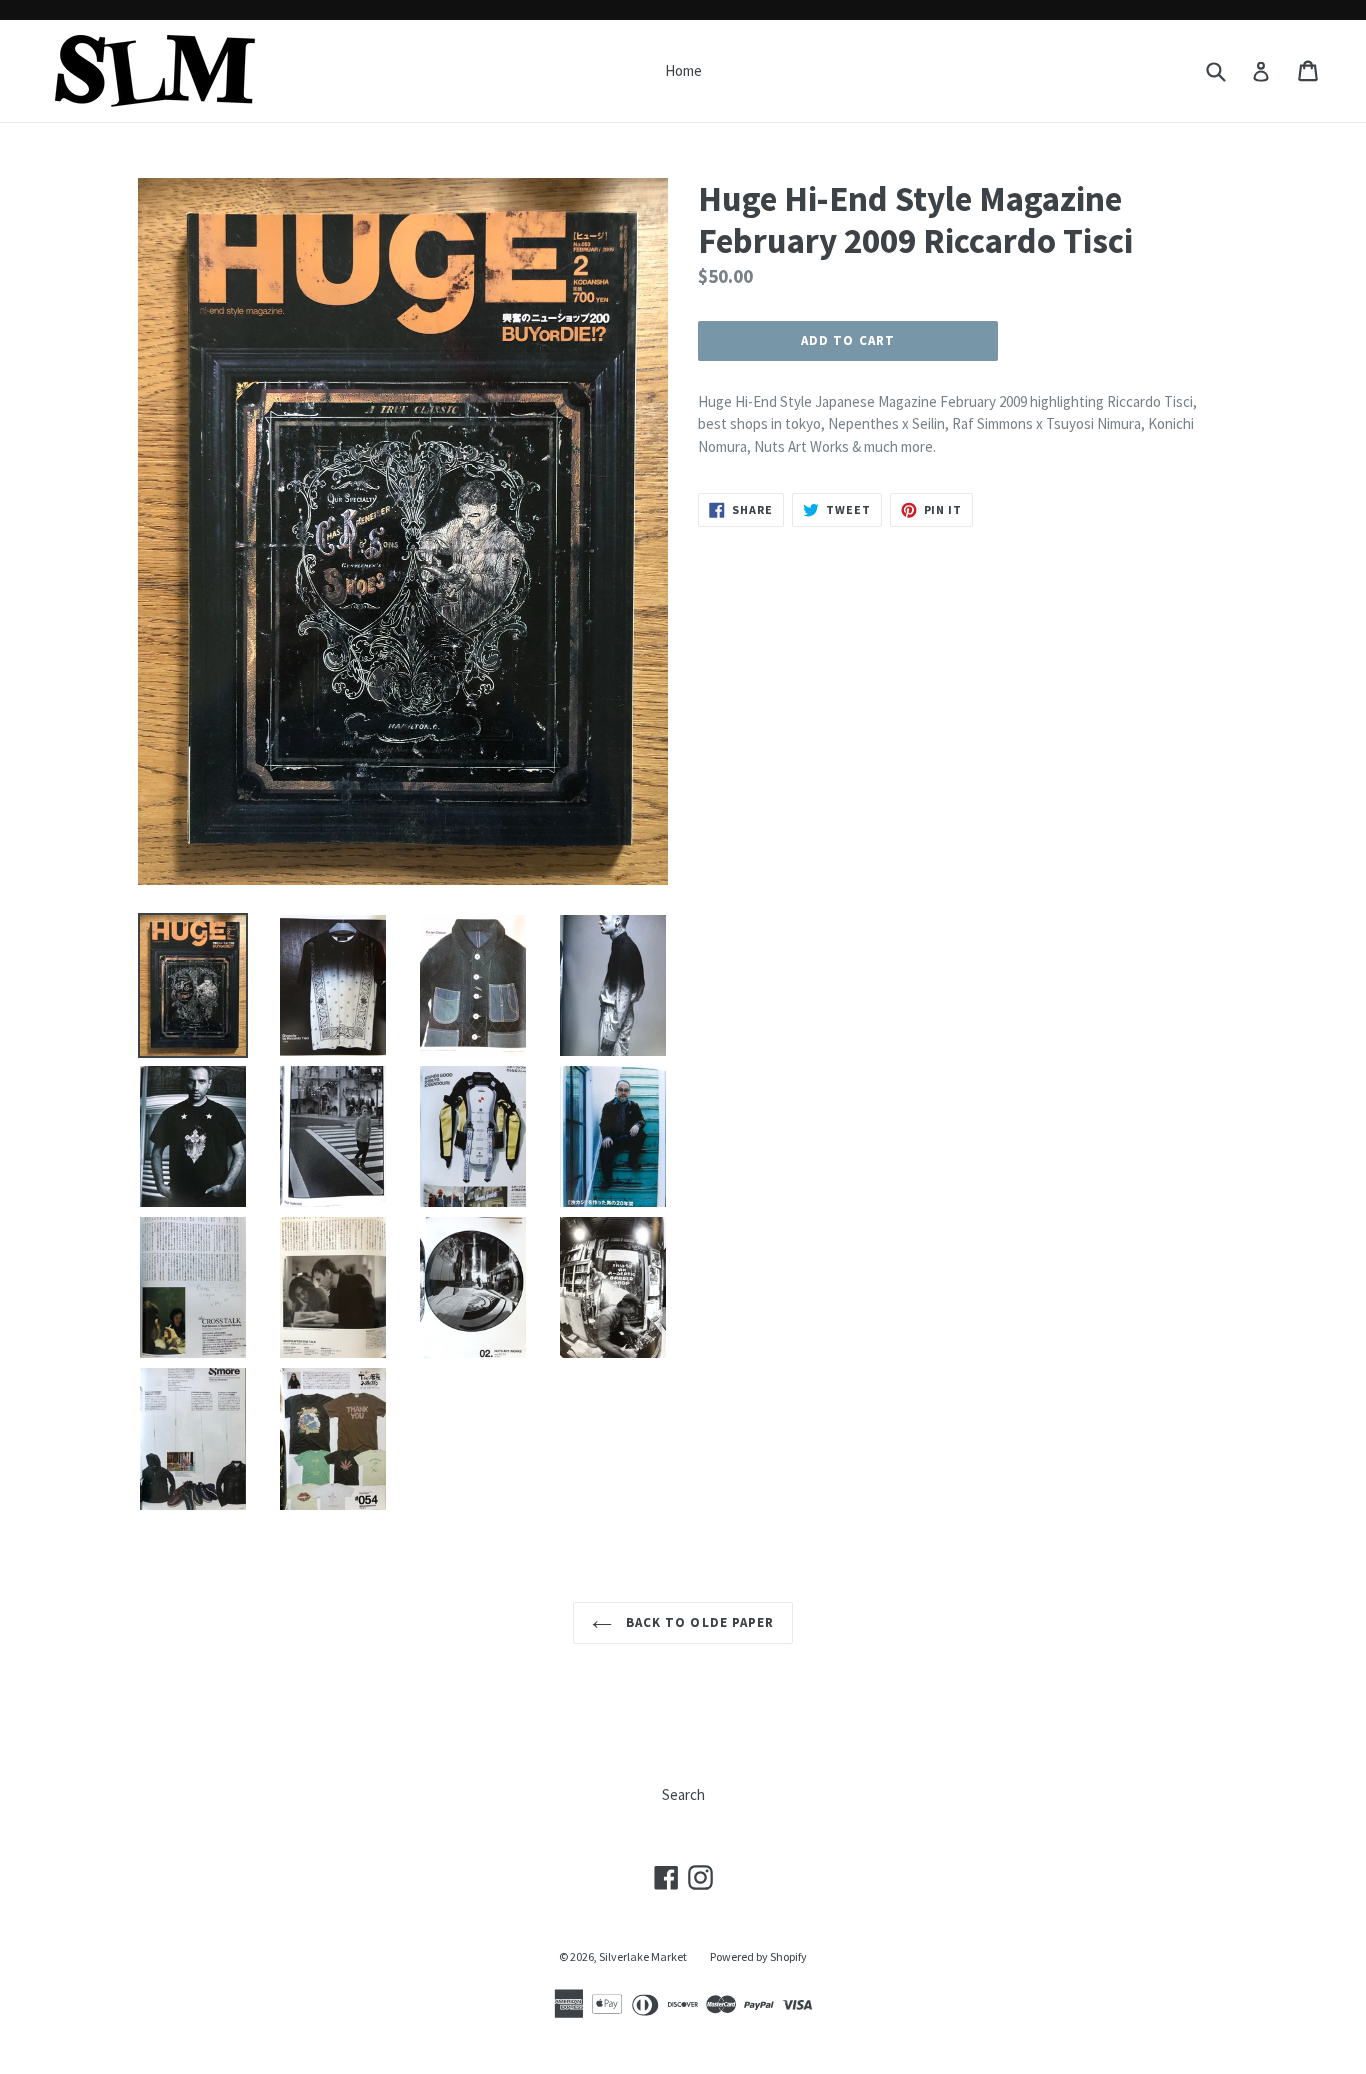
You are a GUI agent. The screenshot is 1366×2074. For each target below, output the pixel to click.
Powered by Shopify (758, 1956)
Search (683, 1794)
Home (683, 70)
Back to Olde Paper (698, 1622)
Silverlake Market (643, 1956)
